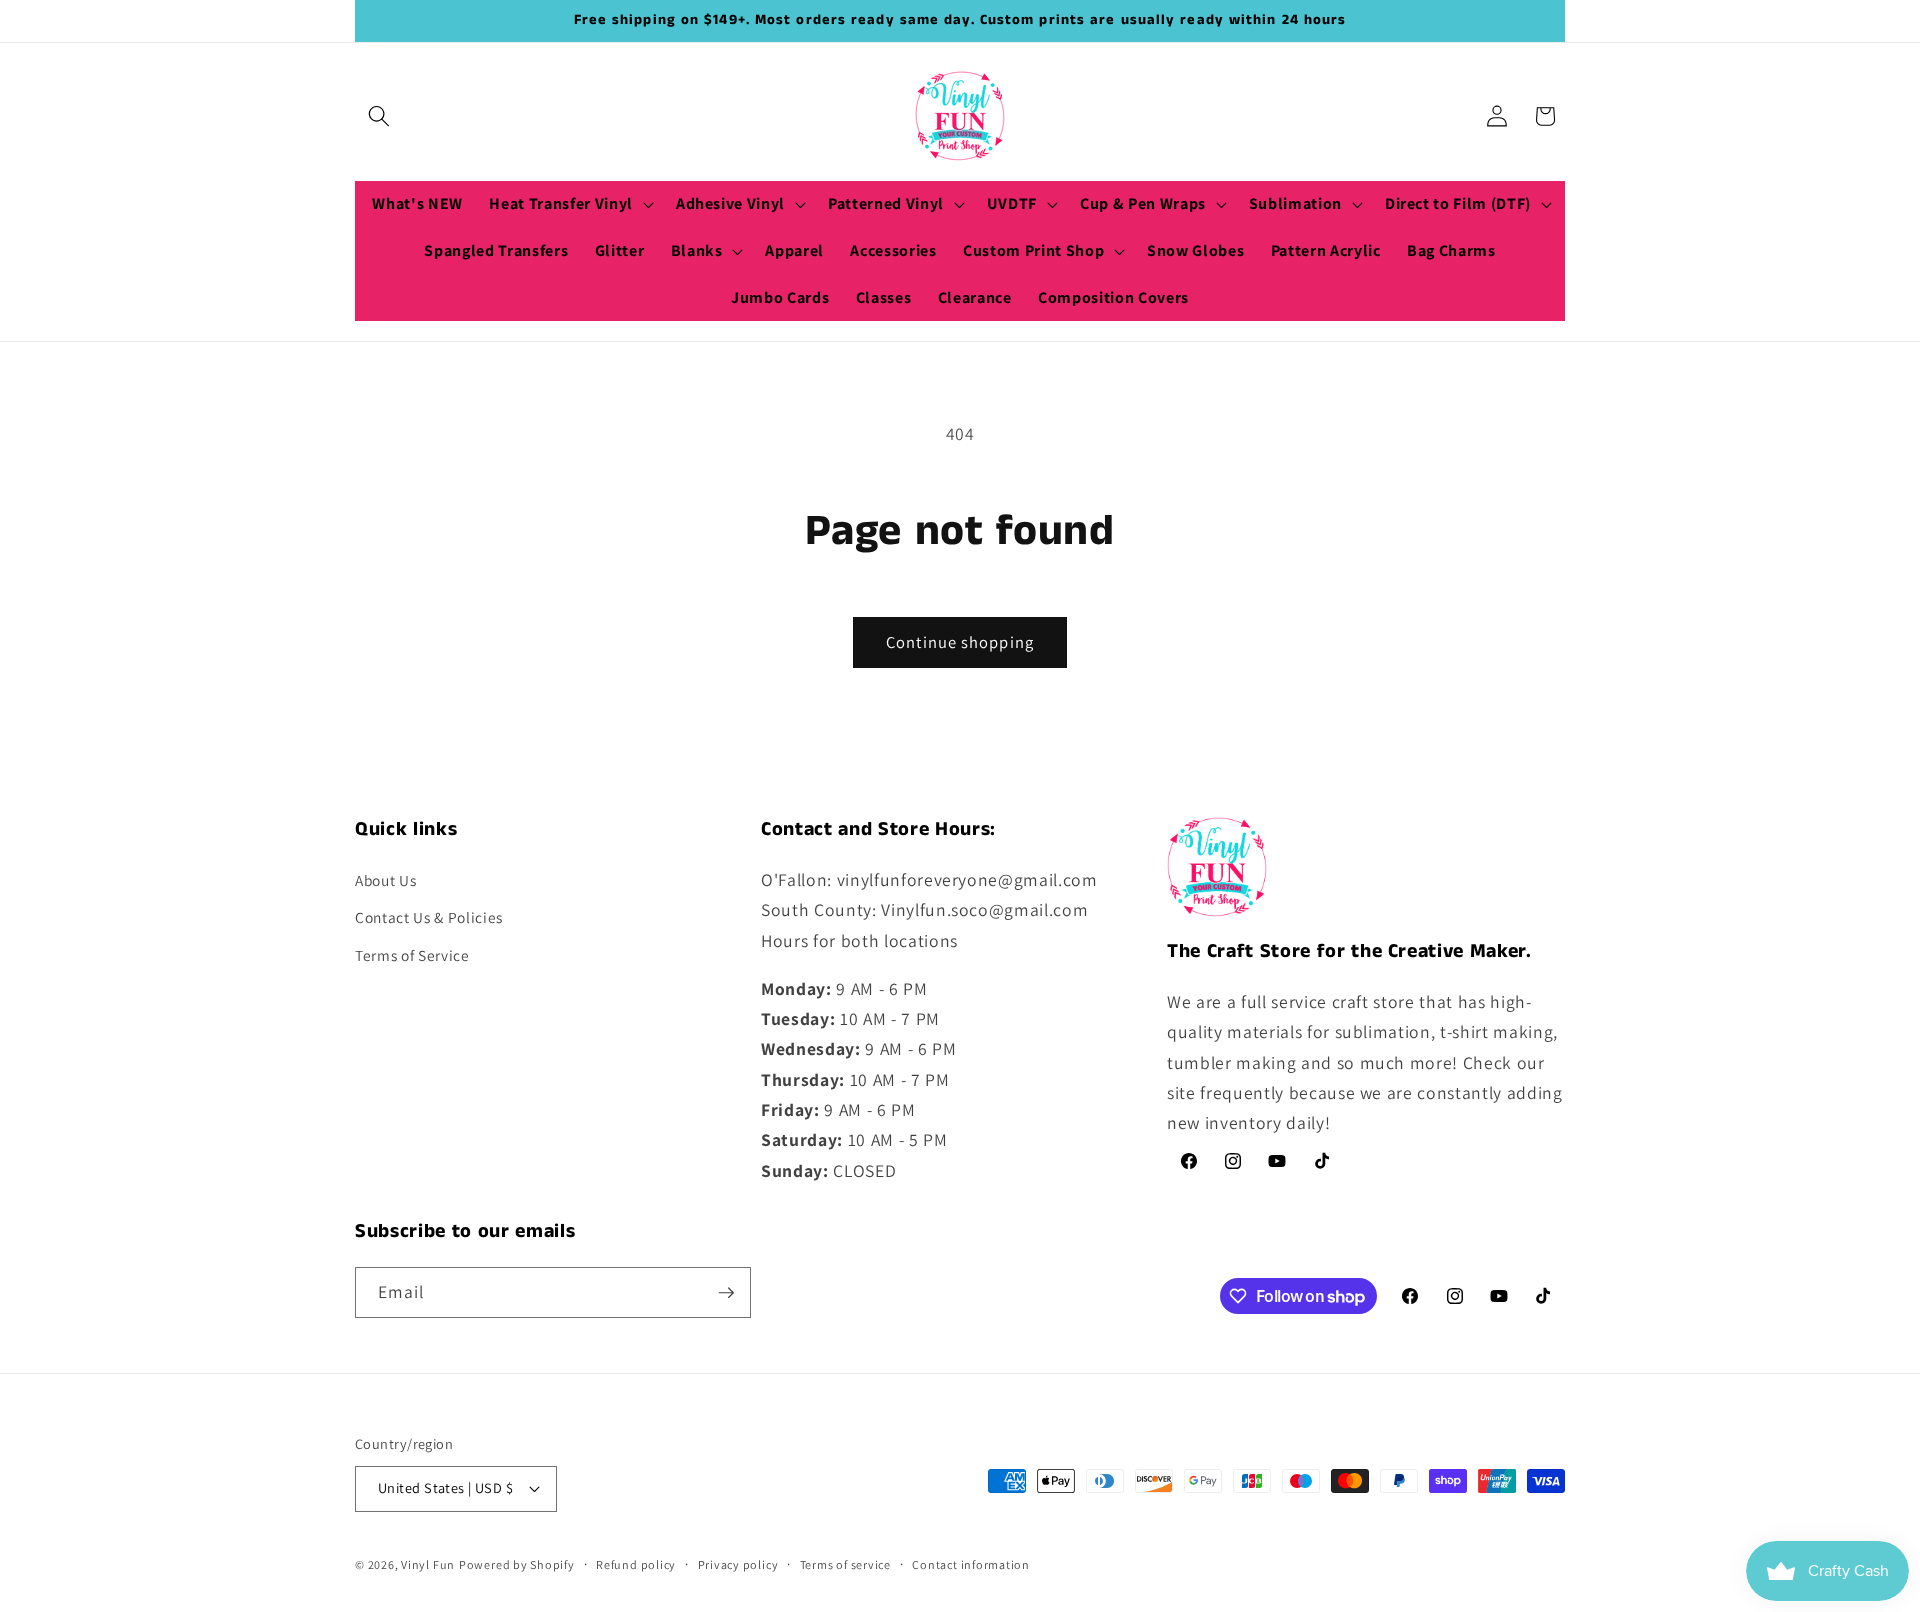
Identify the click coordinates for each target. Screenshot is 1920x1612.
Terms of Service (412, 955)
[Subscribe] (726, 1293)
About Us (385, 880)
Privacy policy (738, 1564)
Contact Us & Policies (429, 917)
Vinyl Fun (428, 1564)
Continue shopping (960, 642)
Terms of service (845, 1564)
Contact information (971, 1564)
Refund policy (636, 1564)
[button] (379, 116)
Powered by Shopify (517, 1564)
